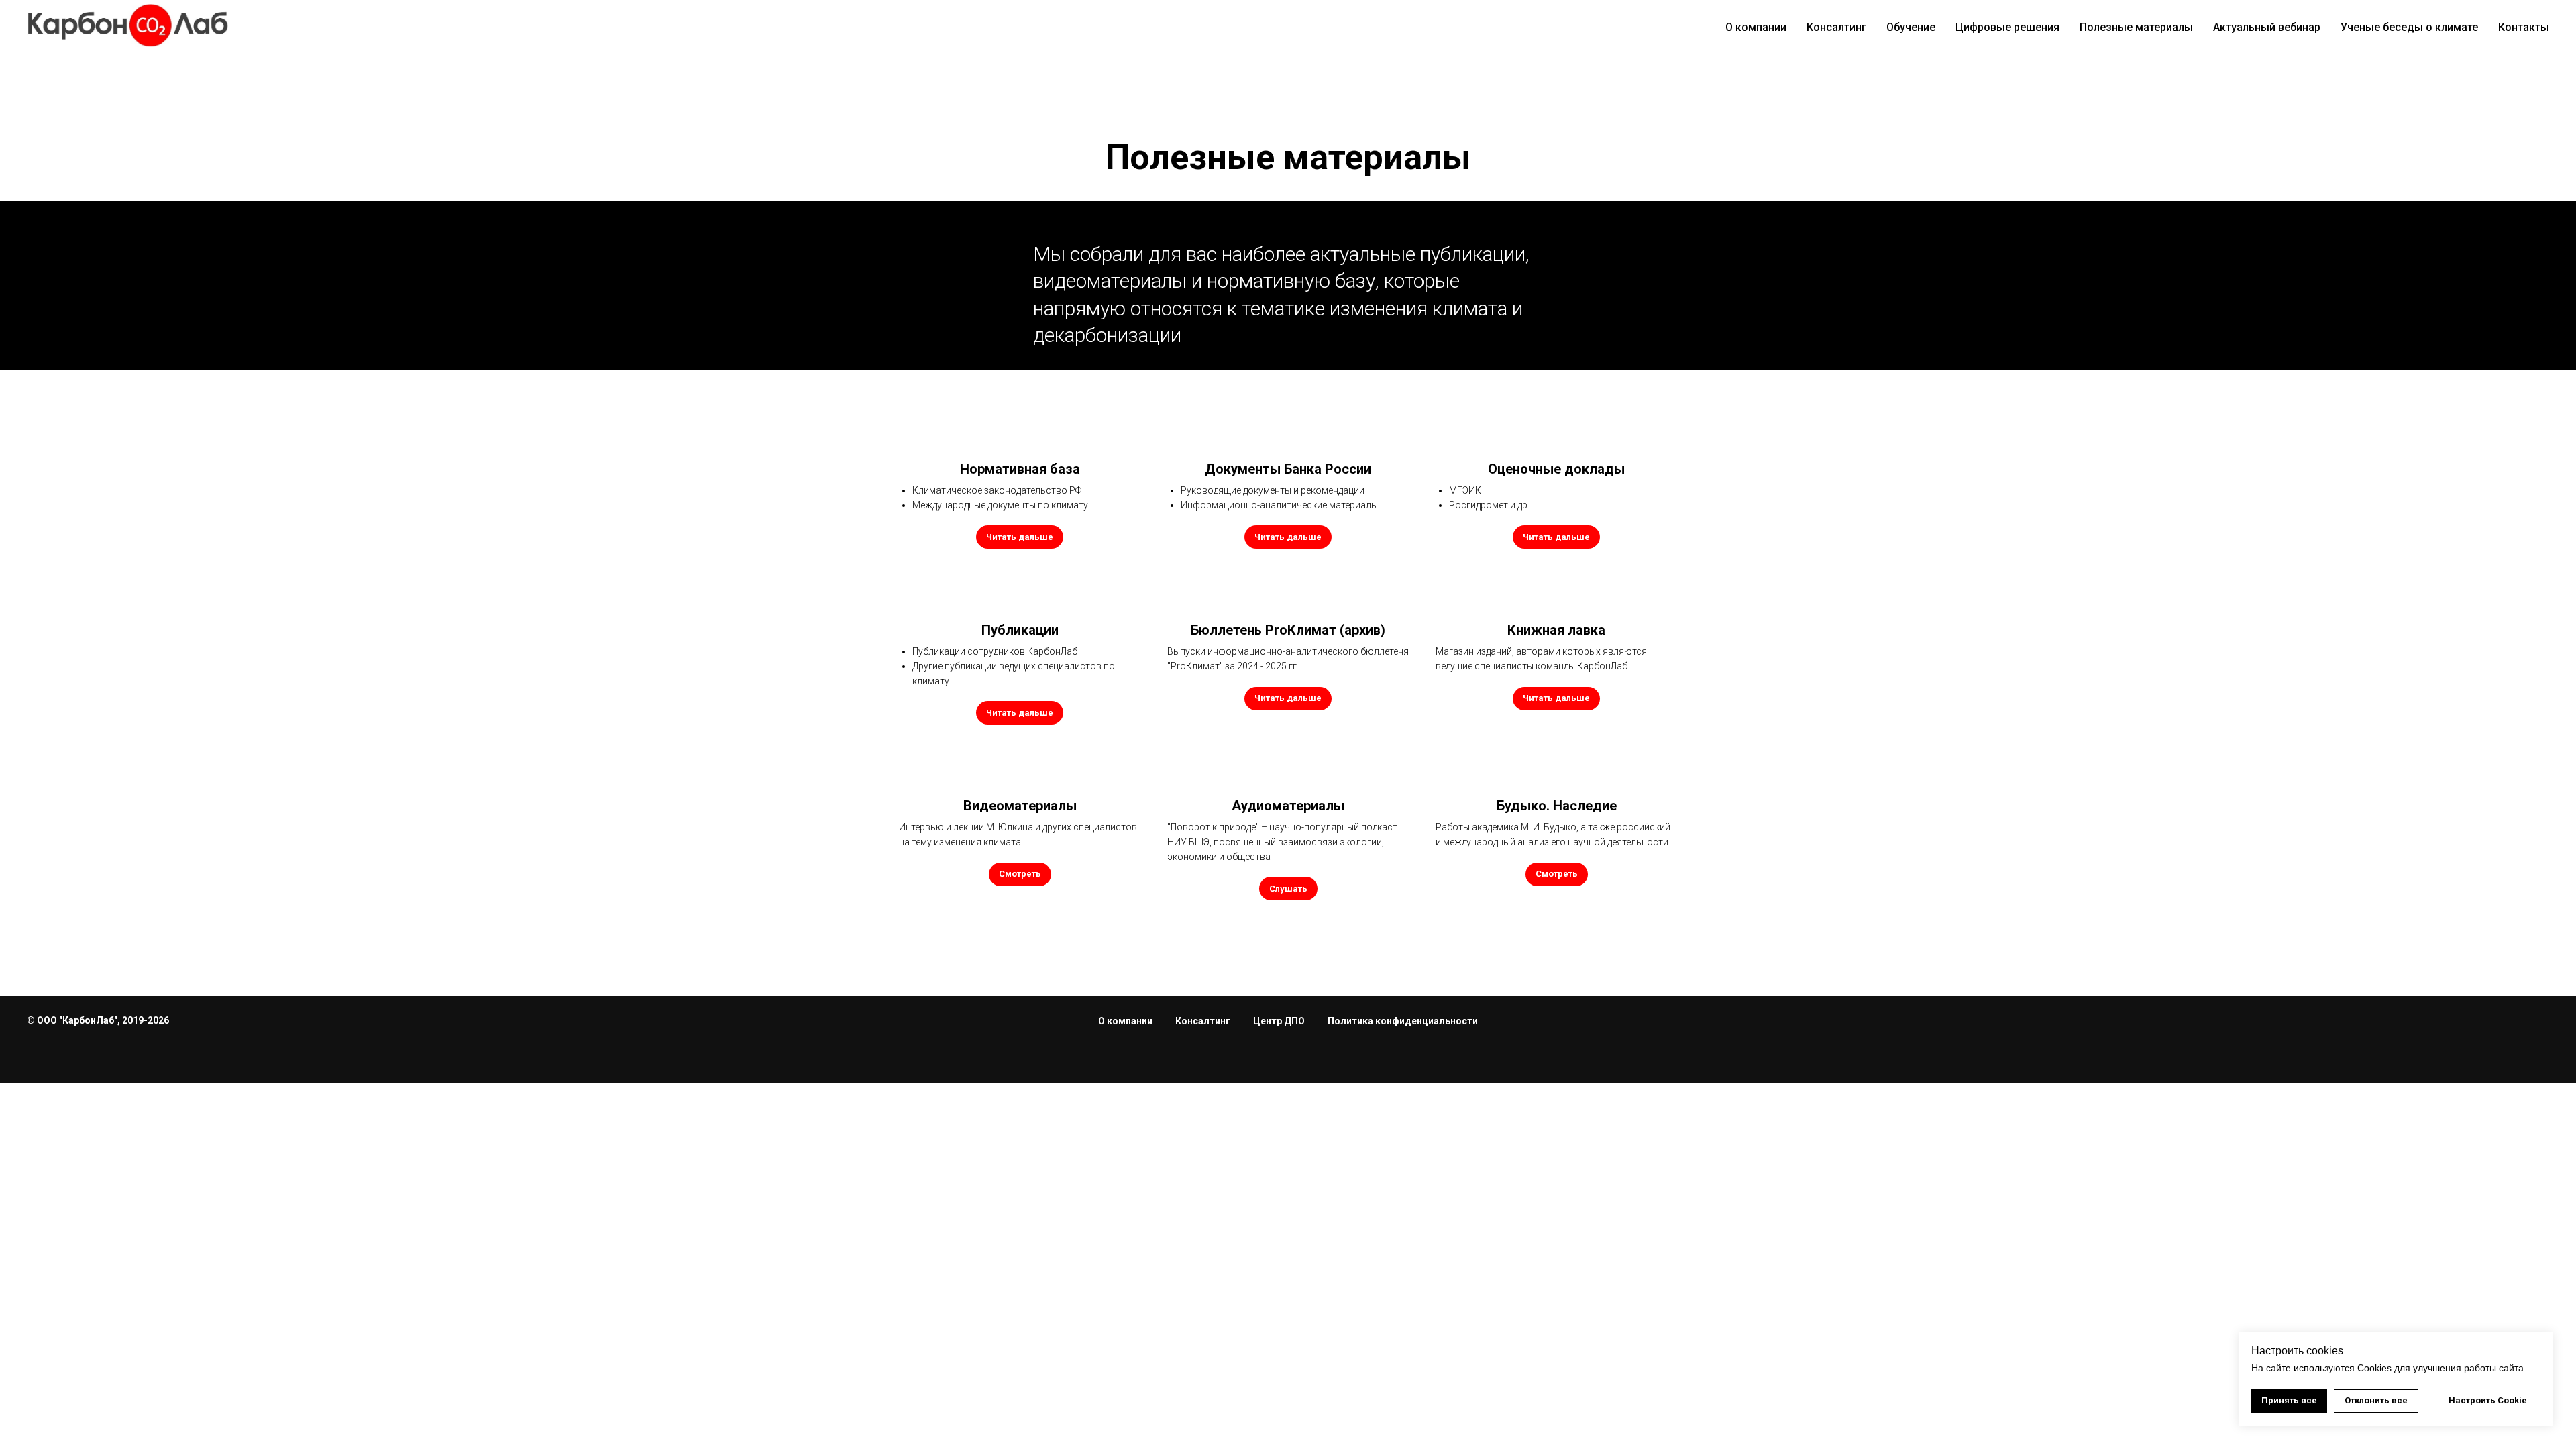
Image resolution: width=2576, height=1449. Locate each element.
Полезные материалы (2136, 27)
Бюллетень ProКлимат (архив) (1288, 630)
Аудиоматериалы (1288, 806)
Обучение (1911, 27)
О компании (1756, 27)
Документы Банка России (1288, 469)
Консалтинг (1836, 27)
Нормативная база (1020, 469)
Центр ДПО (1279, 1021)
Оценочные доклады (1556, 469)
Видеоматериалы (1020, 806)
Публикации (1020, 630)
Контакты (2524, 27)
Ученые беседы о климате (2409, 27)
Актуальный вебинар (2267, 27)
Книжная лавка (1556, 630)
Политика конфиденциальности (1403, 1021)
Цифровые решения (2007, 27)
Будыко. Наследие (1557, 806)
